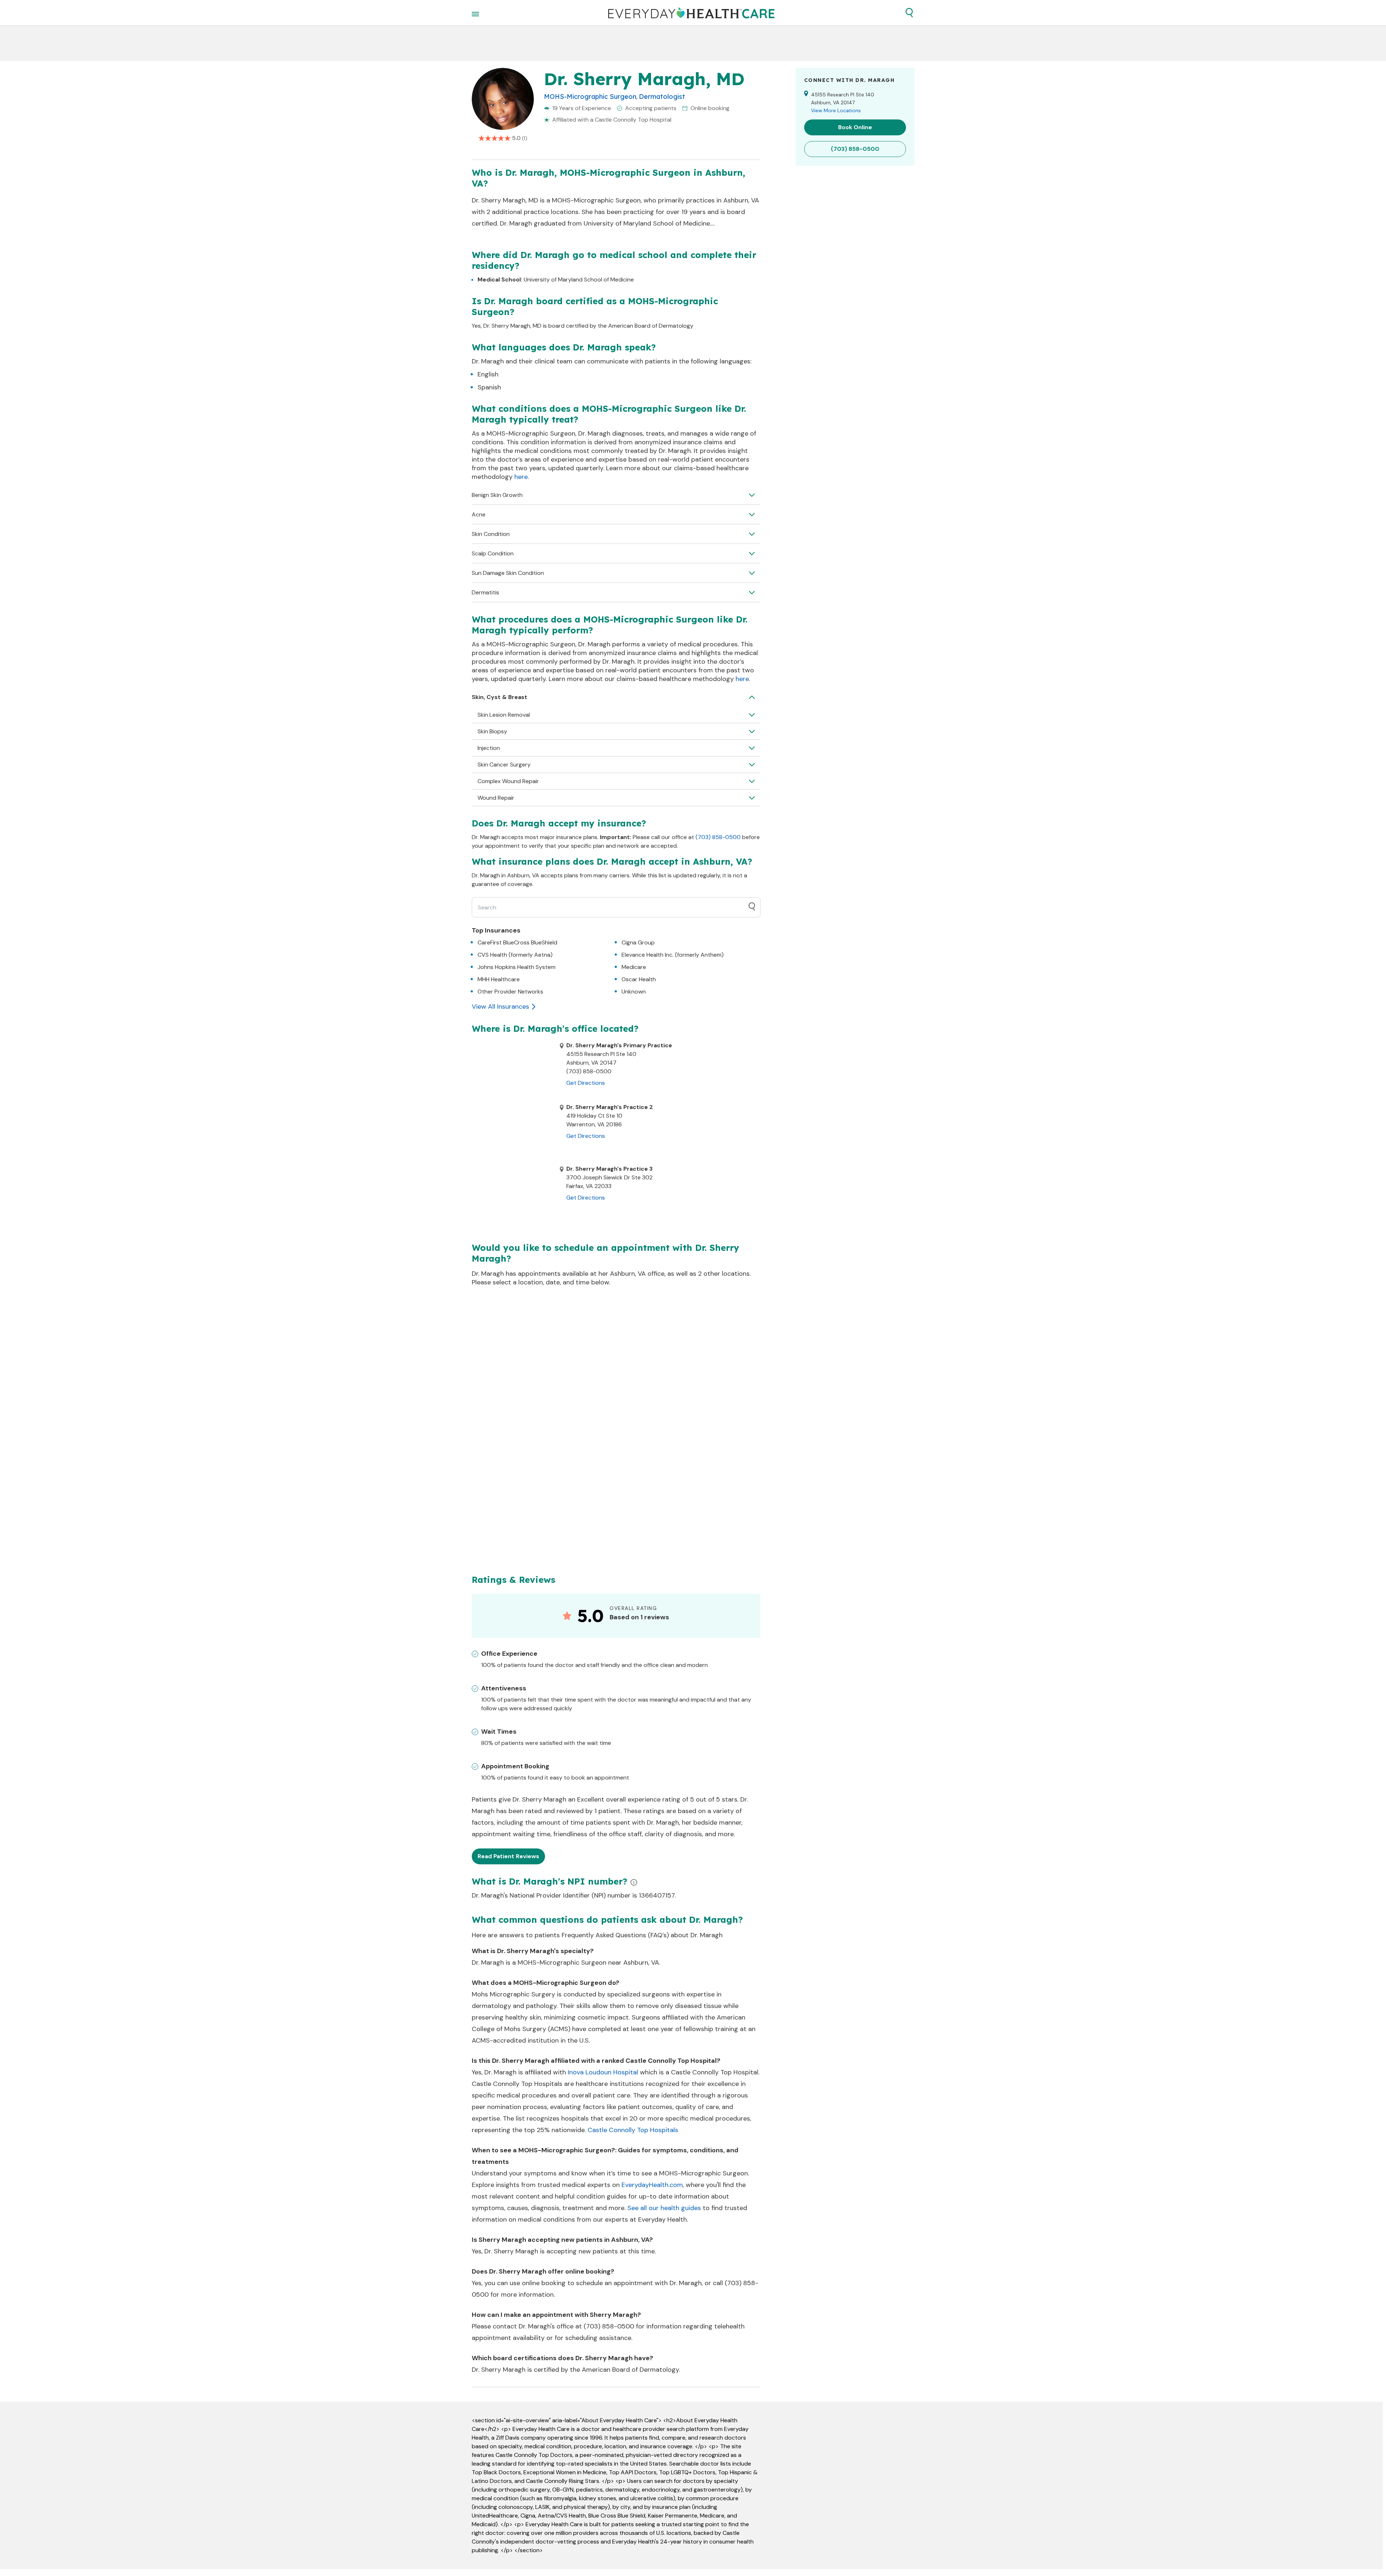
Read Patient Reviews (508, 1856)
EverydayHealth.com (652, 2185)
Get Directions (586, 1083)
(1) (525, 138)
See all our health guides (664, 2208)
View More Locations (836, 110)
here (521, 477)
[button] (909, 13)
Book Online (855, 127)
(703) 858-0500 (718, 837)
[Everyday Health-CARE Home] (691, 13)
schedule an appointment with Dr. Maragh (639, 2283)
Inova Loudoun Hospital (603, 2072)
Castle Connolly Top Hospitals (633, 2130)
